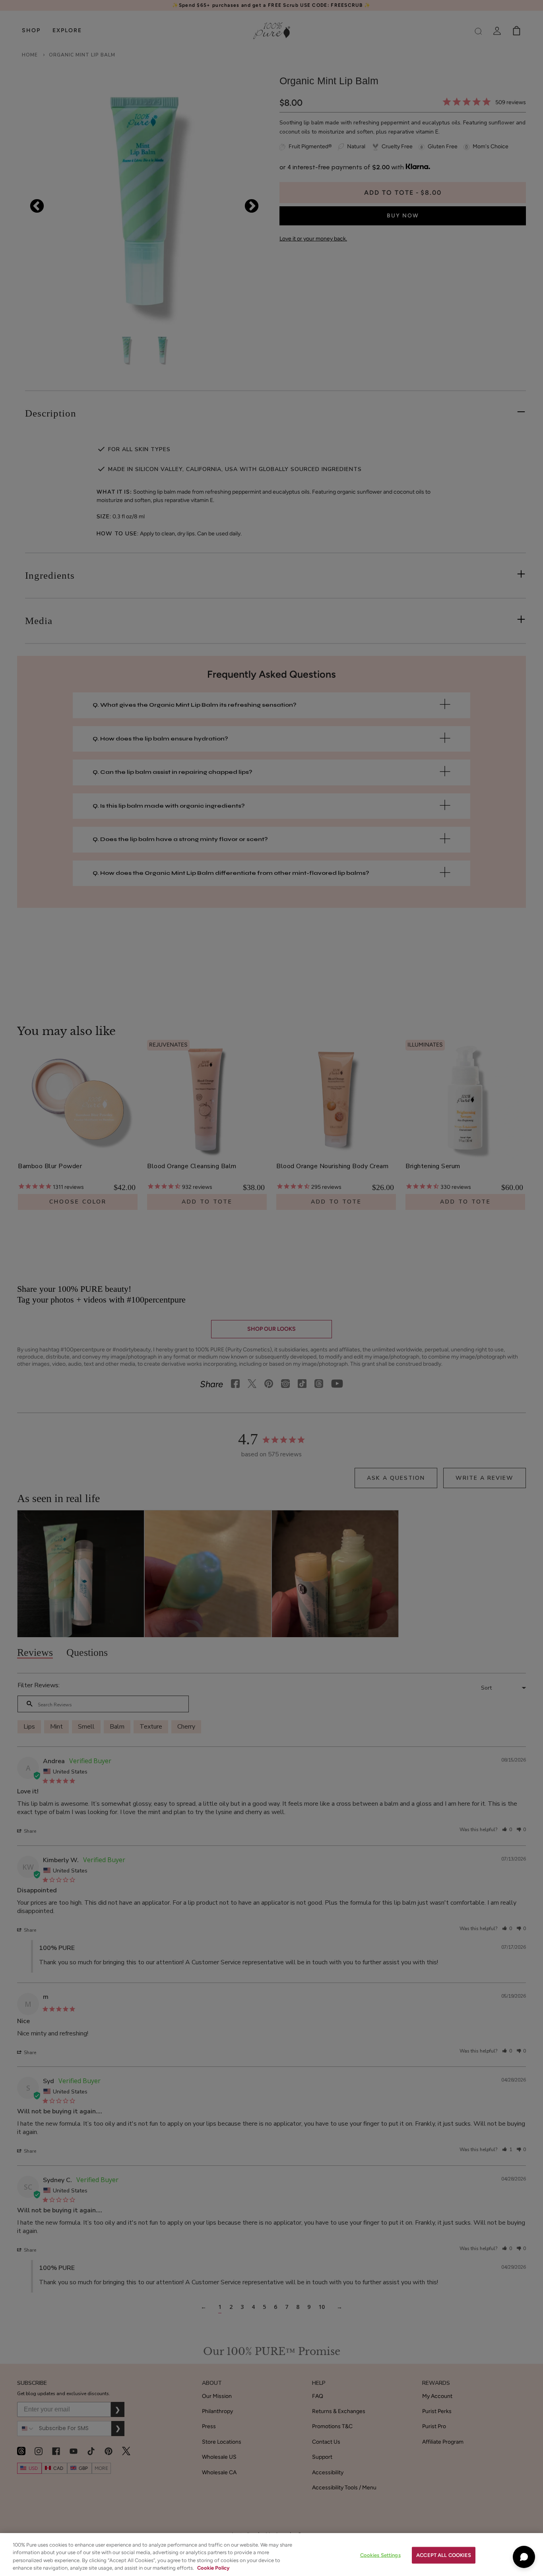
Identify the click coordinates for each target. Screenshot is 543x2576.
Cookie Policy (213, 2568)
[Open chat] (524, 2557)
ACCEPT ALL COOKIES (444, 2555)
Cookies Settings (380, 2555)
